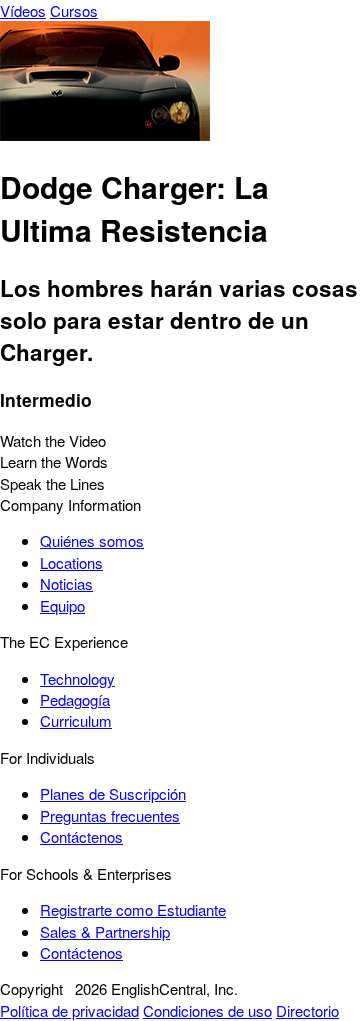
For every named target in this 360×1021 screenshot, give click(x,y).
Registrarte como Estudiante (133, 909)
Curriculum (76, 720)
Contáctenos (81, 836)
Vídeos (23, 10)
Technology (77, 678)
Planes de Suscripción (113, 793)
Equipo (62, 605)
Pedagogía (75, 699)
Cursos (74, 10)
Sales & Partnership (105, 931)
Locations (71, 562)
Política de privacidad (69, 1010)
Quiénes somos (92, 540)
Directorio (307, 1010)
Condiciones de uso (207, 1010)
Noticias (66, 583)
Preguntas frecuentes (110, 815)
